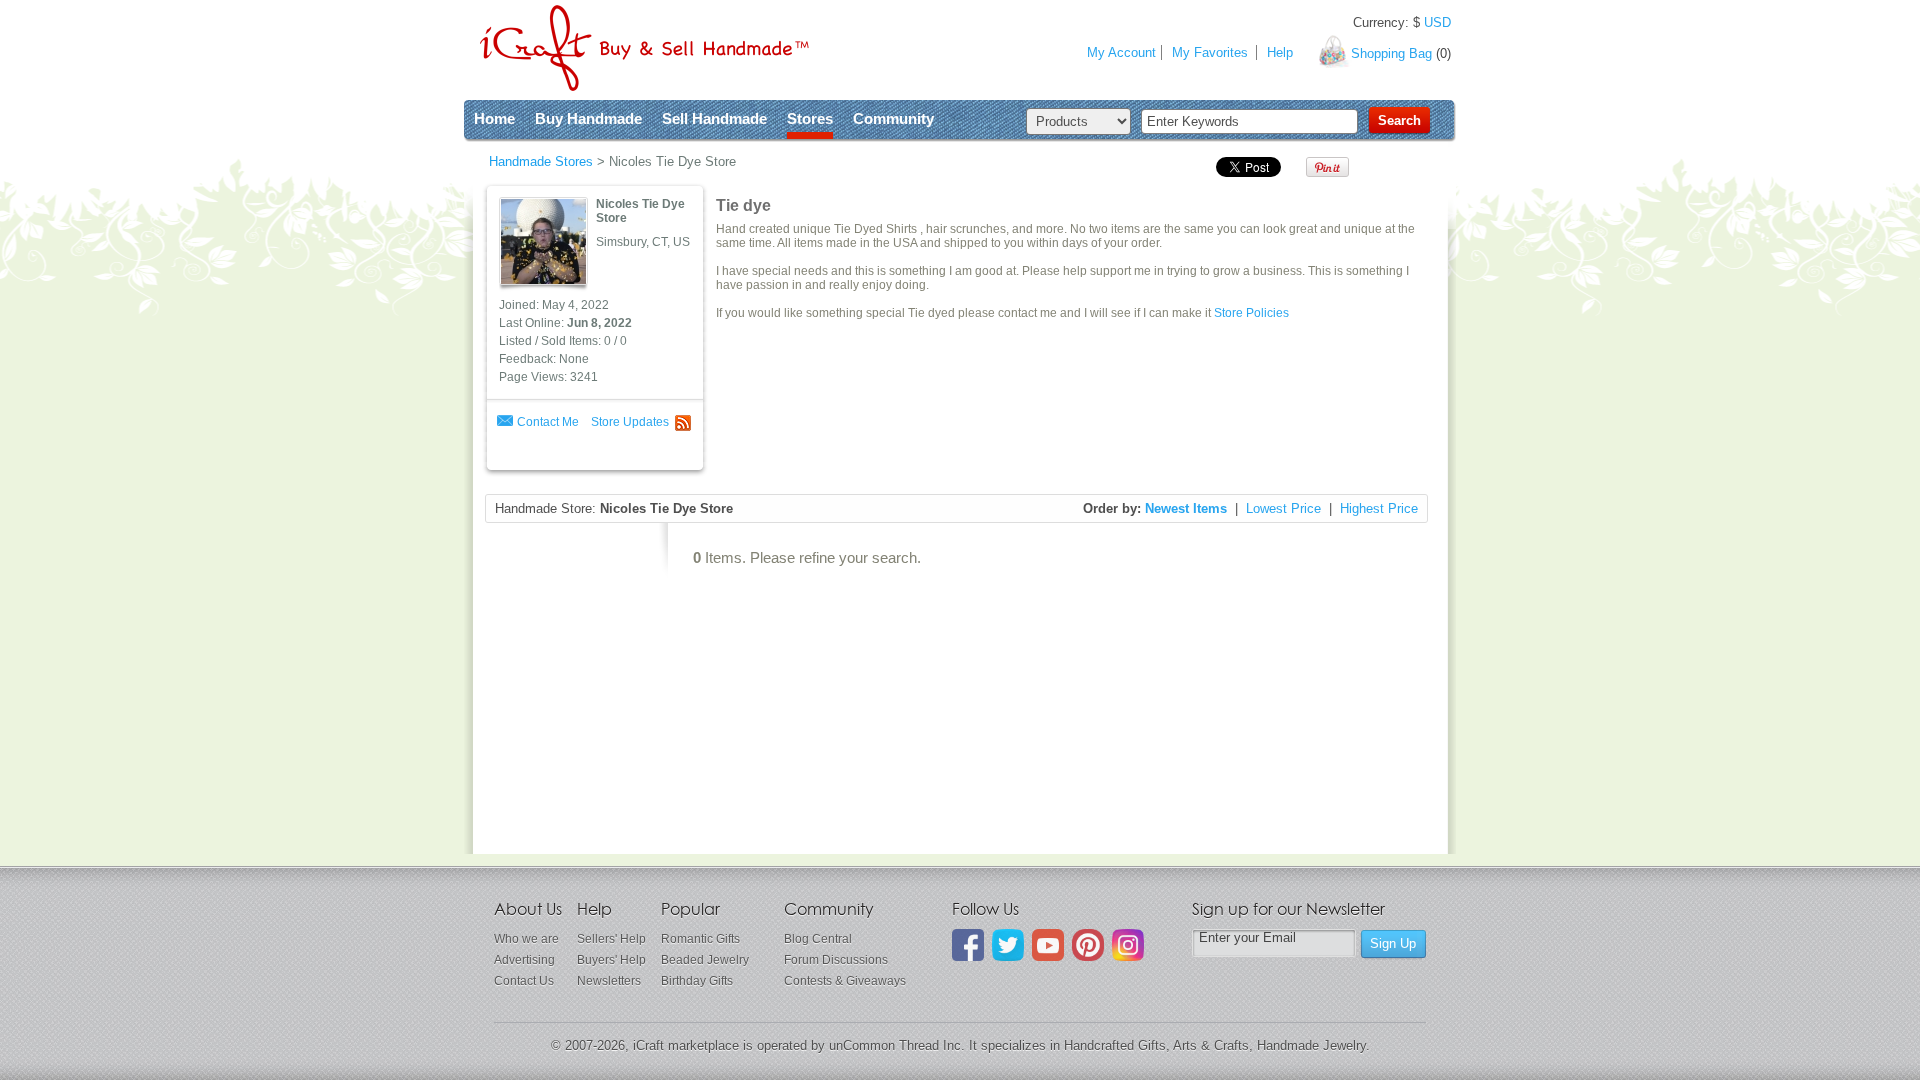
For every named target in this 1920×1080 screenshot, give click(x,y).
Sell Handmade (714, 118)
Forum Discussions (836, 960)
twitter (1008, 945)
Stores (810, 118)
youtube (1048, 945)
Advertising (524, 960)
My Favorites (1210, 52)
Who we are (526, 939)
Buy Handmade (588, 118)
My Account (1121, 52)
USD (1437, 22)
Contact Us (524, 981)
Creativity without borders (644, 48)
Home (494, 118)
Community (893, 118)
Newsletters (609, 981)
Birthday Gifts (697, 981)
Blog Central (818, 939)
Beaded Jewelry (705, 960)
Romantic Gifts (700, 939)
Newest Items (1186, 508)
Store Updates (630, 422)
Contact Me (548, 422)
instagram (1128, 945)
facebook (968, 945)
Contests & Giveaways (845, 981)
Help (1280, 52)
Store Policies (1251, 313)
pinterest (1088, 945)
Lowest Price (1283, 508)
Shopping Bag (1391, 53)
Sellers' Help (611, 939)
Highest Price (1379, 508)
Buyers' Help (611, 960)
